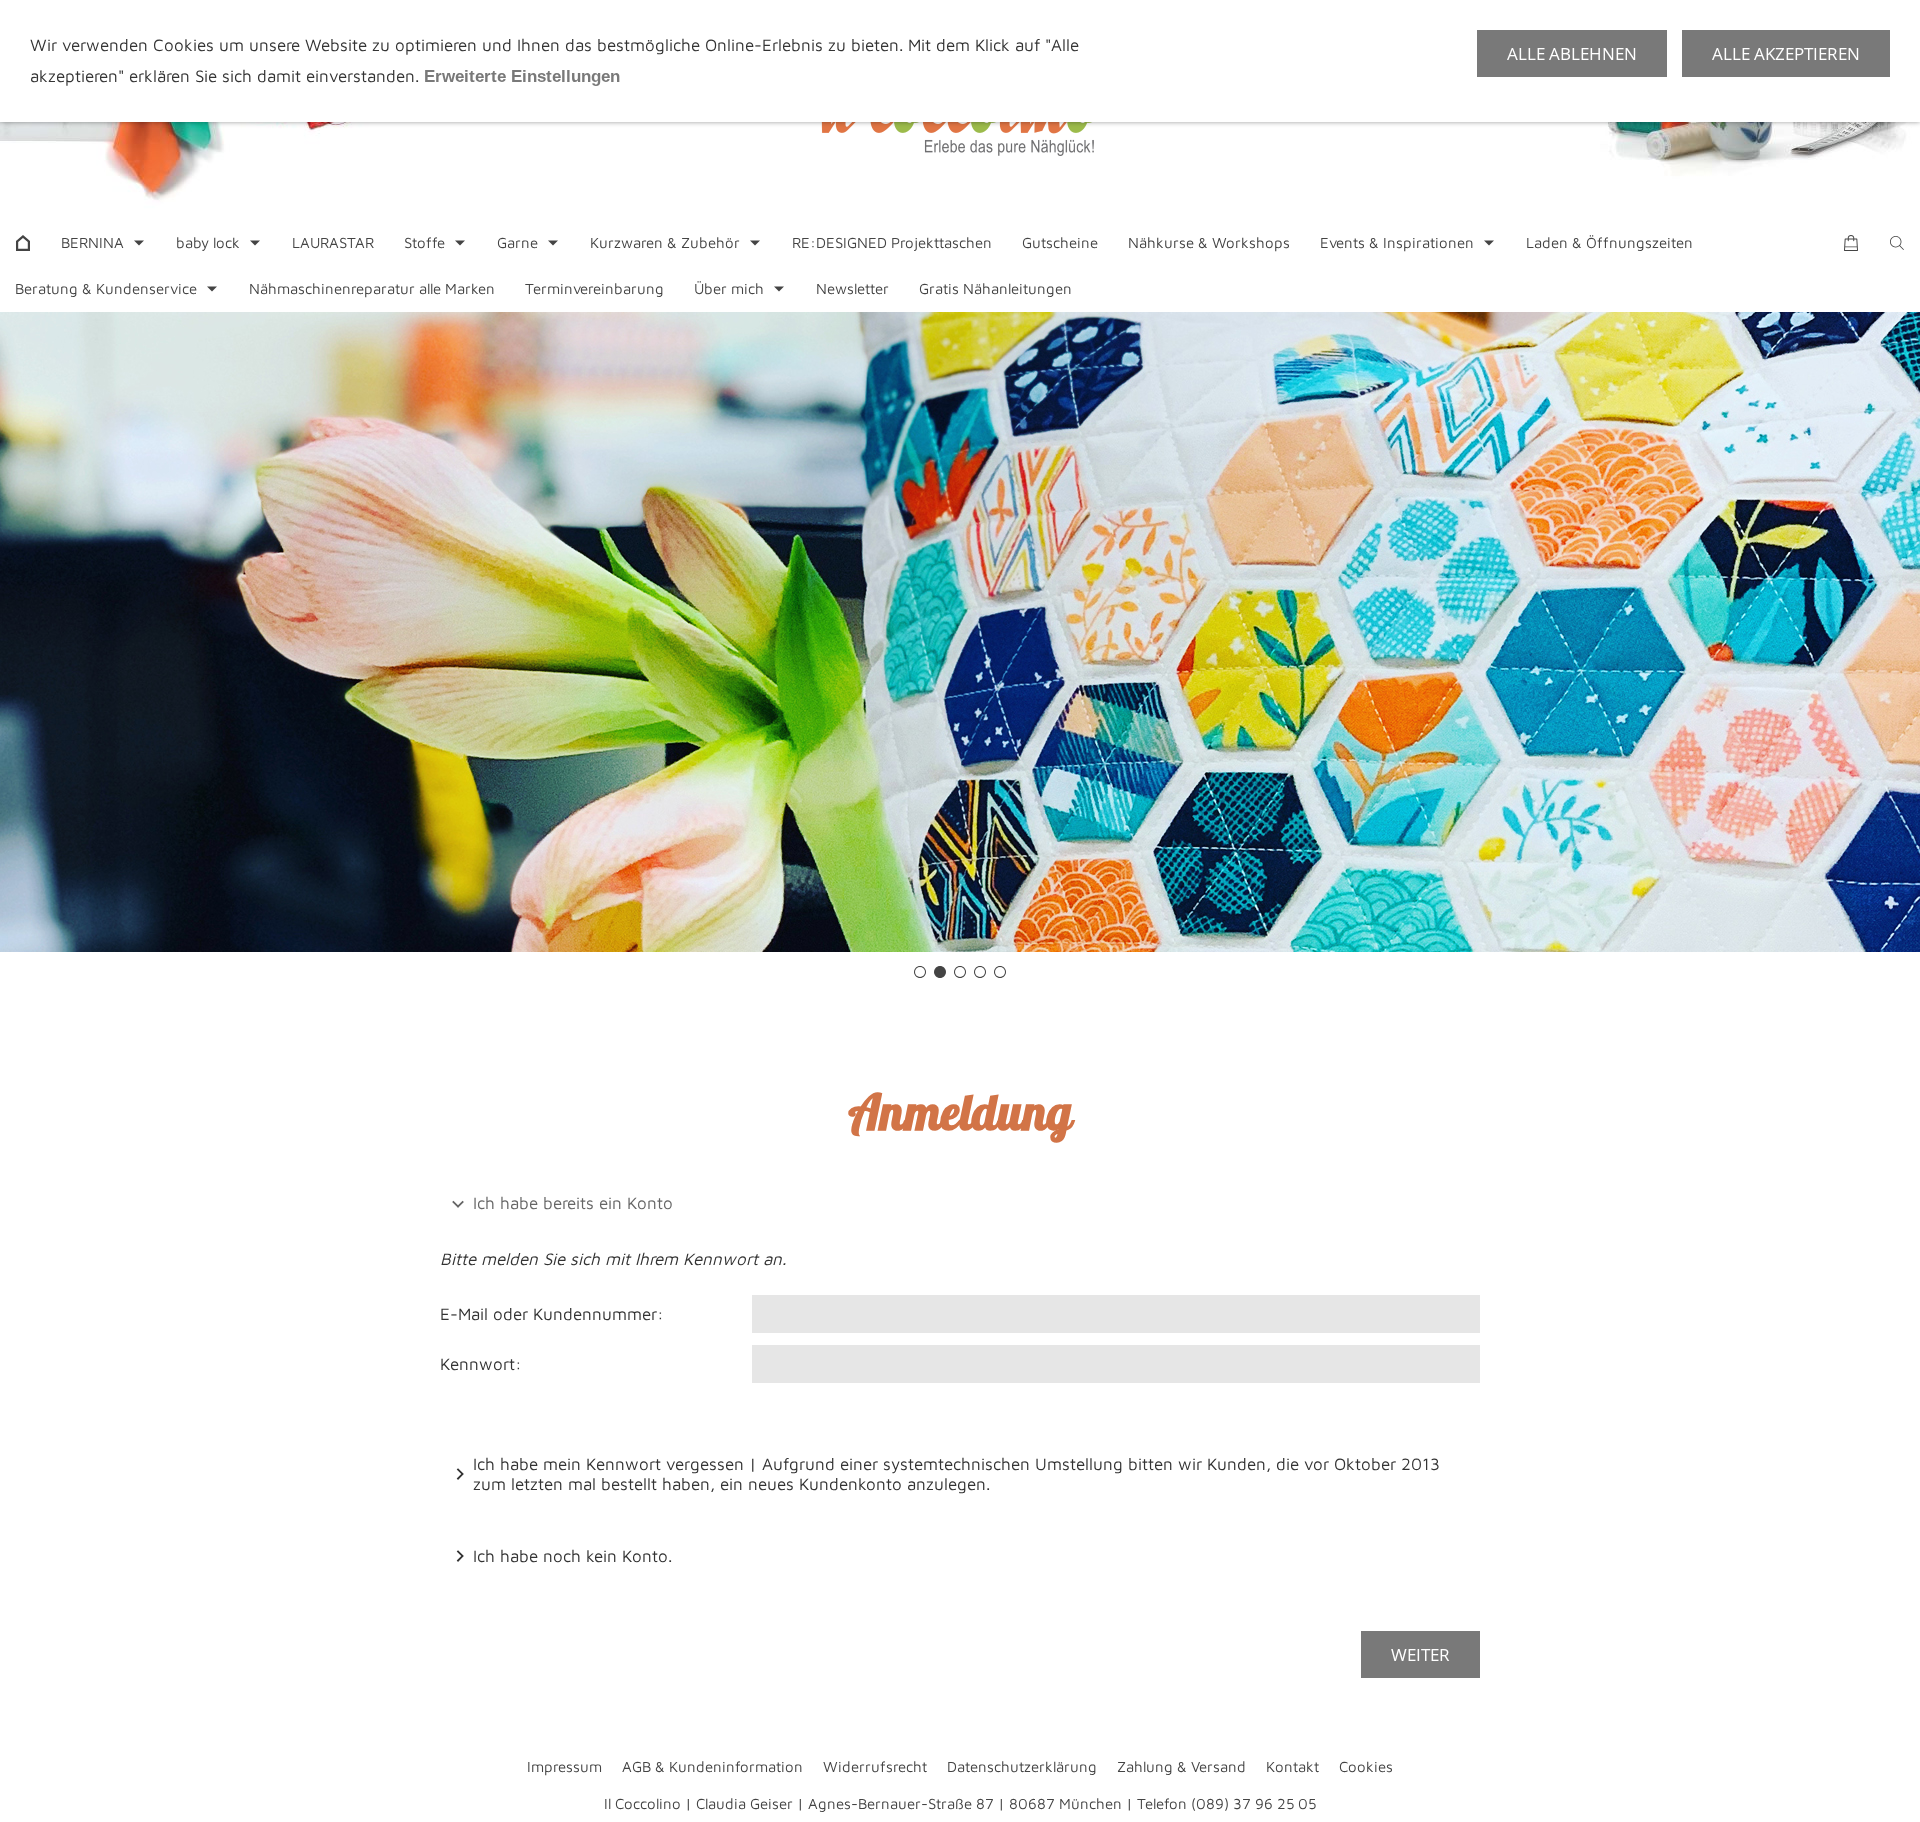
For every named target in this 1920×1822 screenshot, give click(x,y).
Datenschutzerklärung (1022, 1766)
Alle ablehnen (1572, 53)
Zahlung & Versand (1181, 1766)
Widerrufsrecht (875, 1766)
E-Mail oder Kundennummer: (552, 1314)
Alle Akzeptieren (1786, 53)
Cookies (1366, 1766)
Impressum (564, 1766)
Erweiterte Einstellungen (522, 76)
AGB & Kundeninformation (712, 1766)
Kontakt (1292, 1766)
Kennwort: (481, 1364)
